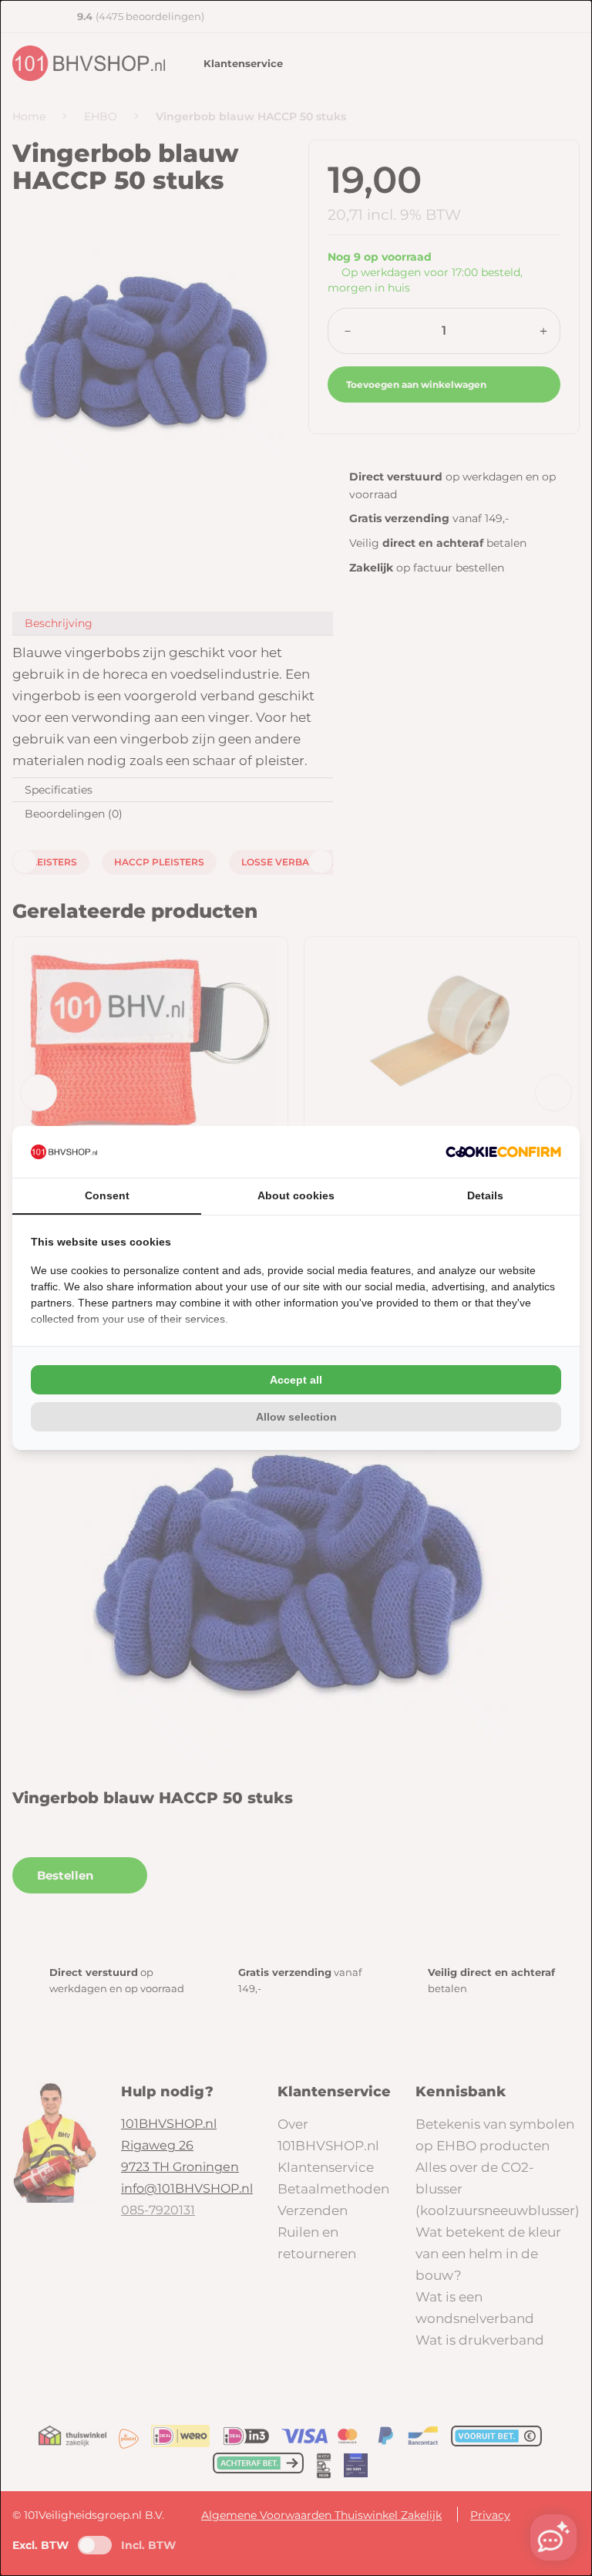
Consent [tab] (107, 1195)
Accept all (296, 1380)
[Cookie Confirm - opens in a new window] (503, 1152)
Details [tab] (485, 1195)
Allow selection (296, 1417)
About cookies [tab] (296, 1195)
